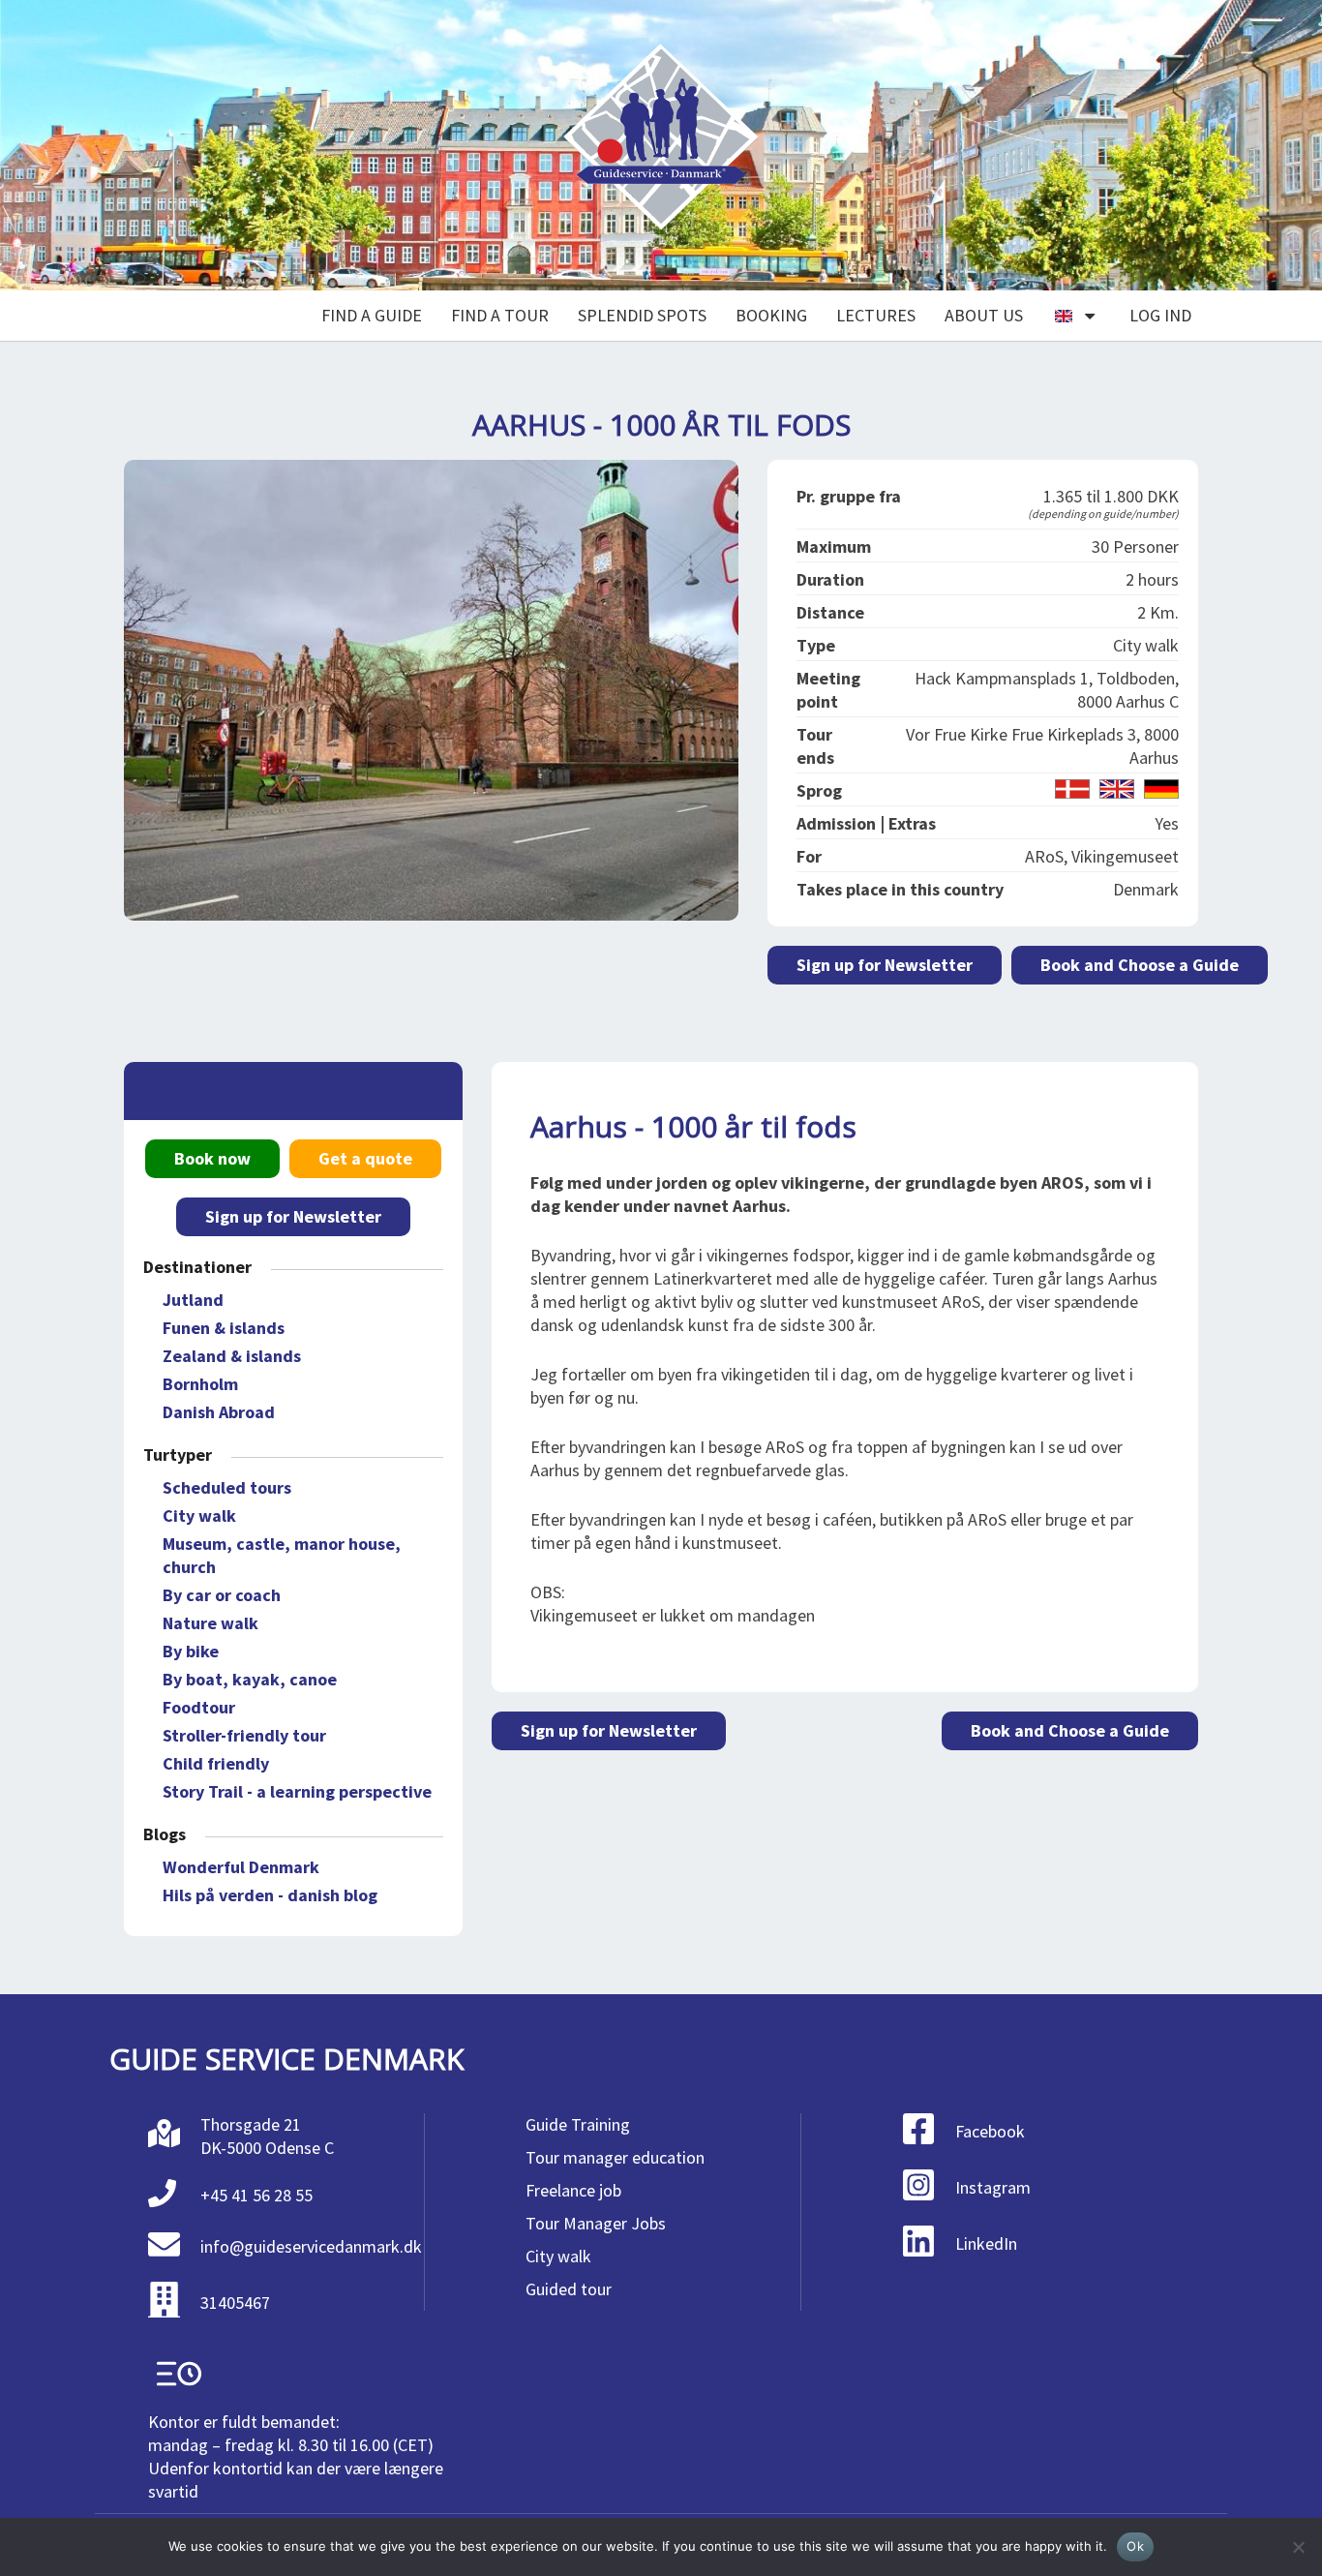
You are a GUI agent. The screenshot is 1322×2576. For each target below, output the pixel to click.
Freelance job (573, 2190)
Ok (1135, 2546)
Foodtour (199, 1707)
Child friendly (216, 1763)
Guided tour (569, 2289)
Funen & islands (224, 1328)
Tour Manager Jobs (596, 2223)
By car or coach (222, 1595)
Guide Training (578, 2124)
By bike (191, 1651)
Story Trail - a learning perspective (297, 1791)
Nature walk (210, 1623)
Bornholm (200, 1384)
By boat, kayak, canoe (250, 1679)
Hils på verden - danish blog (270, 1895)
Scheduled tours (227, 1487)
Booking (771, 315)
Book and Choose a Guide (1140, 965)
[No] (1298, 2547)
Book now (212, 1158)
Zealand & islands (232, 1356)
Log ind (1160, 315)
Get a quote (365, 1158)
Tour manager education (615, 2157)
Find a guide (372, 315)
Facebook (990, 2131)
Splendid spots (642, 315)
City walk (199, 1515)
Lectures (876, 315)
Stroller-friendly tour (244, 1735)
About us (984, 315)
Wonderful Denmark (241, 1867)
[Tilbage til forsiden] (661, 146)
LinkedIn (986, 2243)
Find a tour (500, 315)
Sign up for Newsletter (885, 965)
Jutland (193, 1300)
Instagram (993, 2187)
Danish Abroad (219, 1412)
